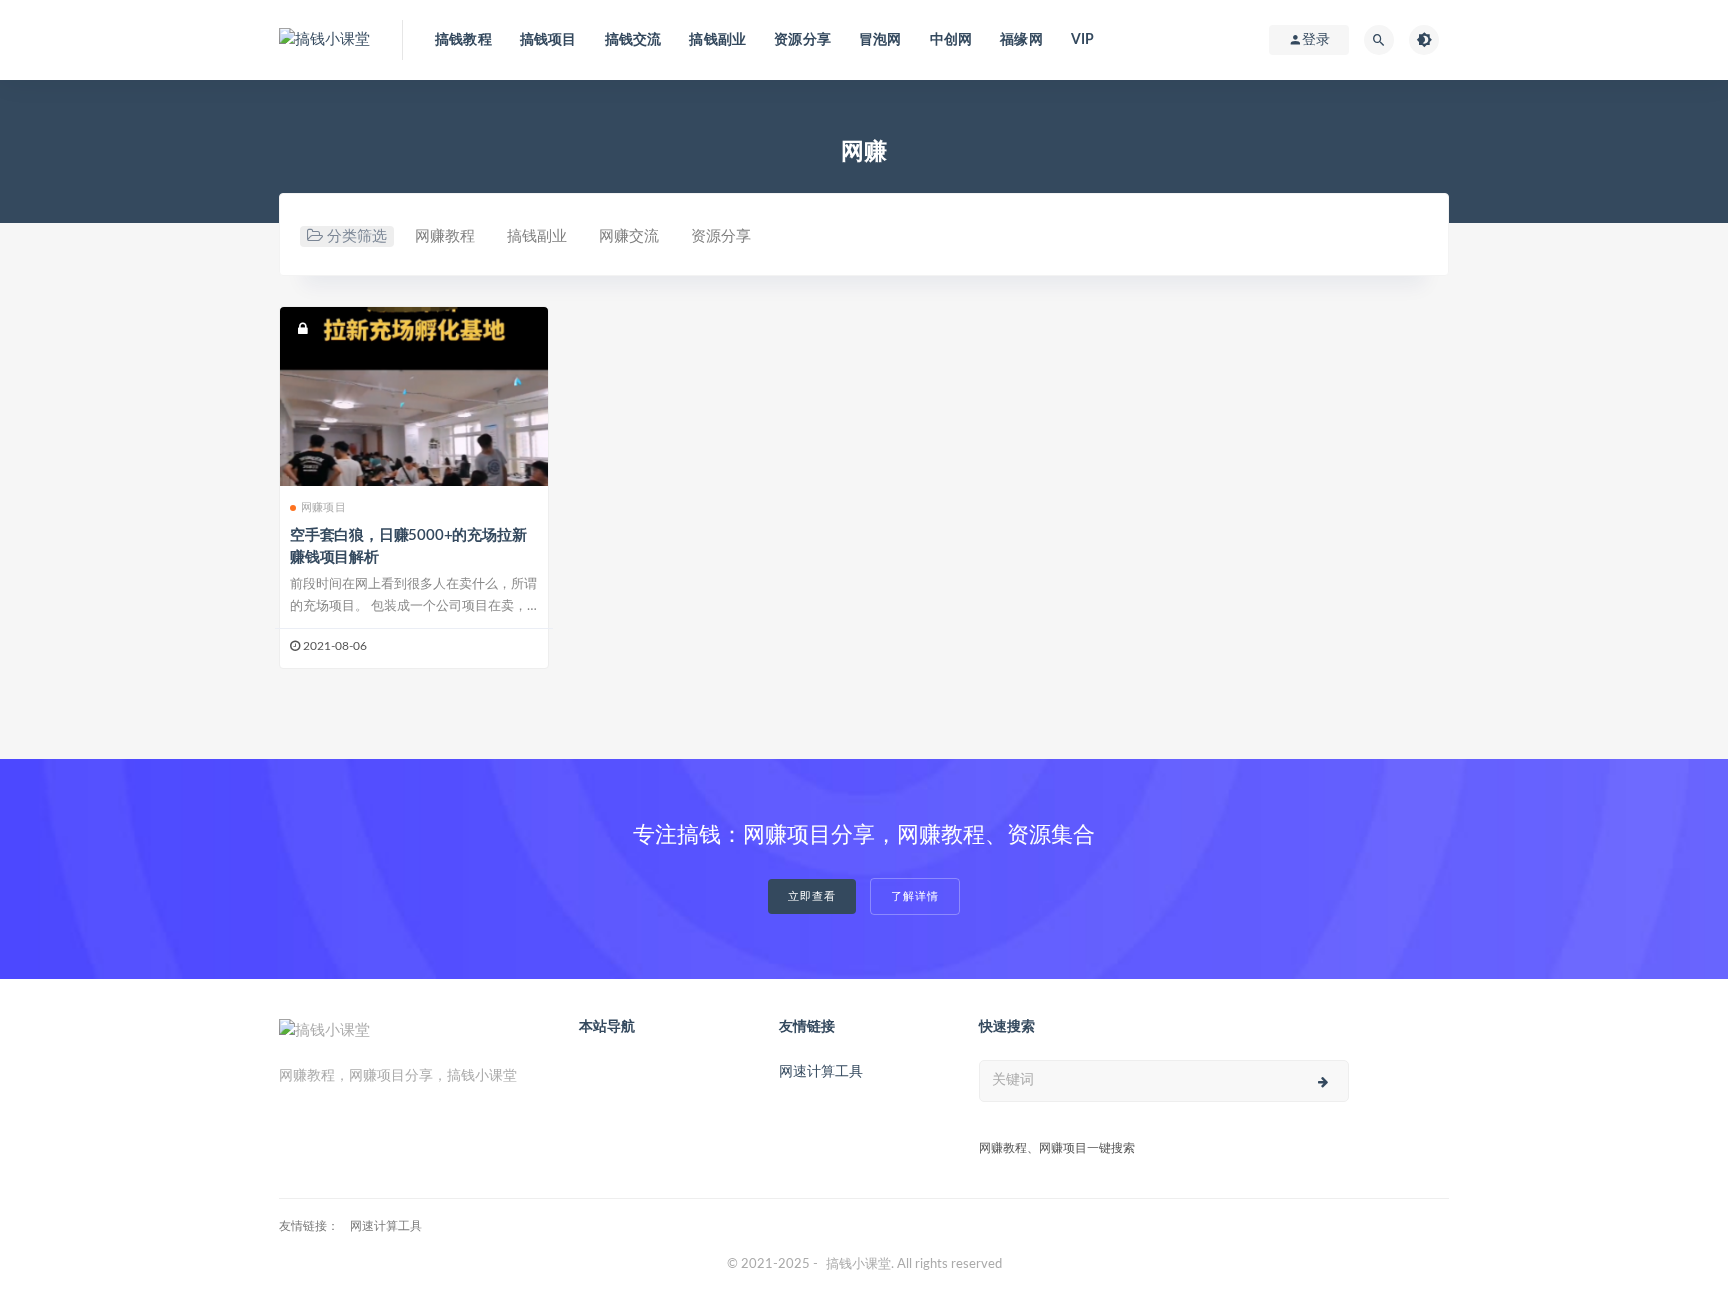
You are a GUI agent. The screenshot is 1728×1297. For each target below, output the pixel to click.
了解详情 (915, 896)
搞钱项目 (548, 40)
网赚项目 (323, 507)
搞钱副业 (717, 40)
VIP (1083, 40)
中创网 (951, 40)
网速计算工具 (821, 1072)
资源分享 (802, 40)
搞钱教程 (463, 40)
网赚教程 (445, 236)
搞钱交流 (633, 40)
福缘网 (1021, 40)
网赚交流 (629, 236)
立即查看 (812, 896)
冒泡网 (880, 40)
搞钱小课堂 (858, 1264)
